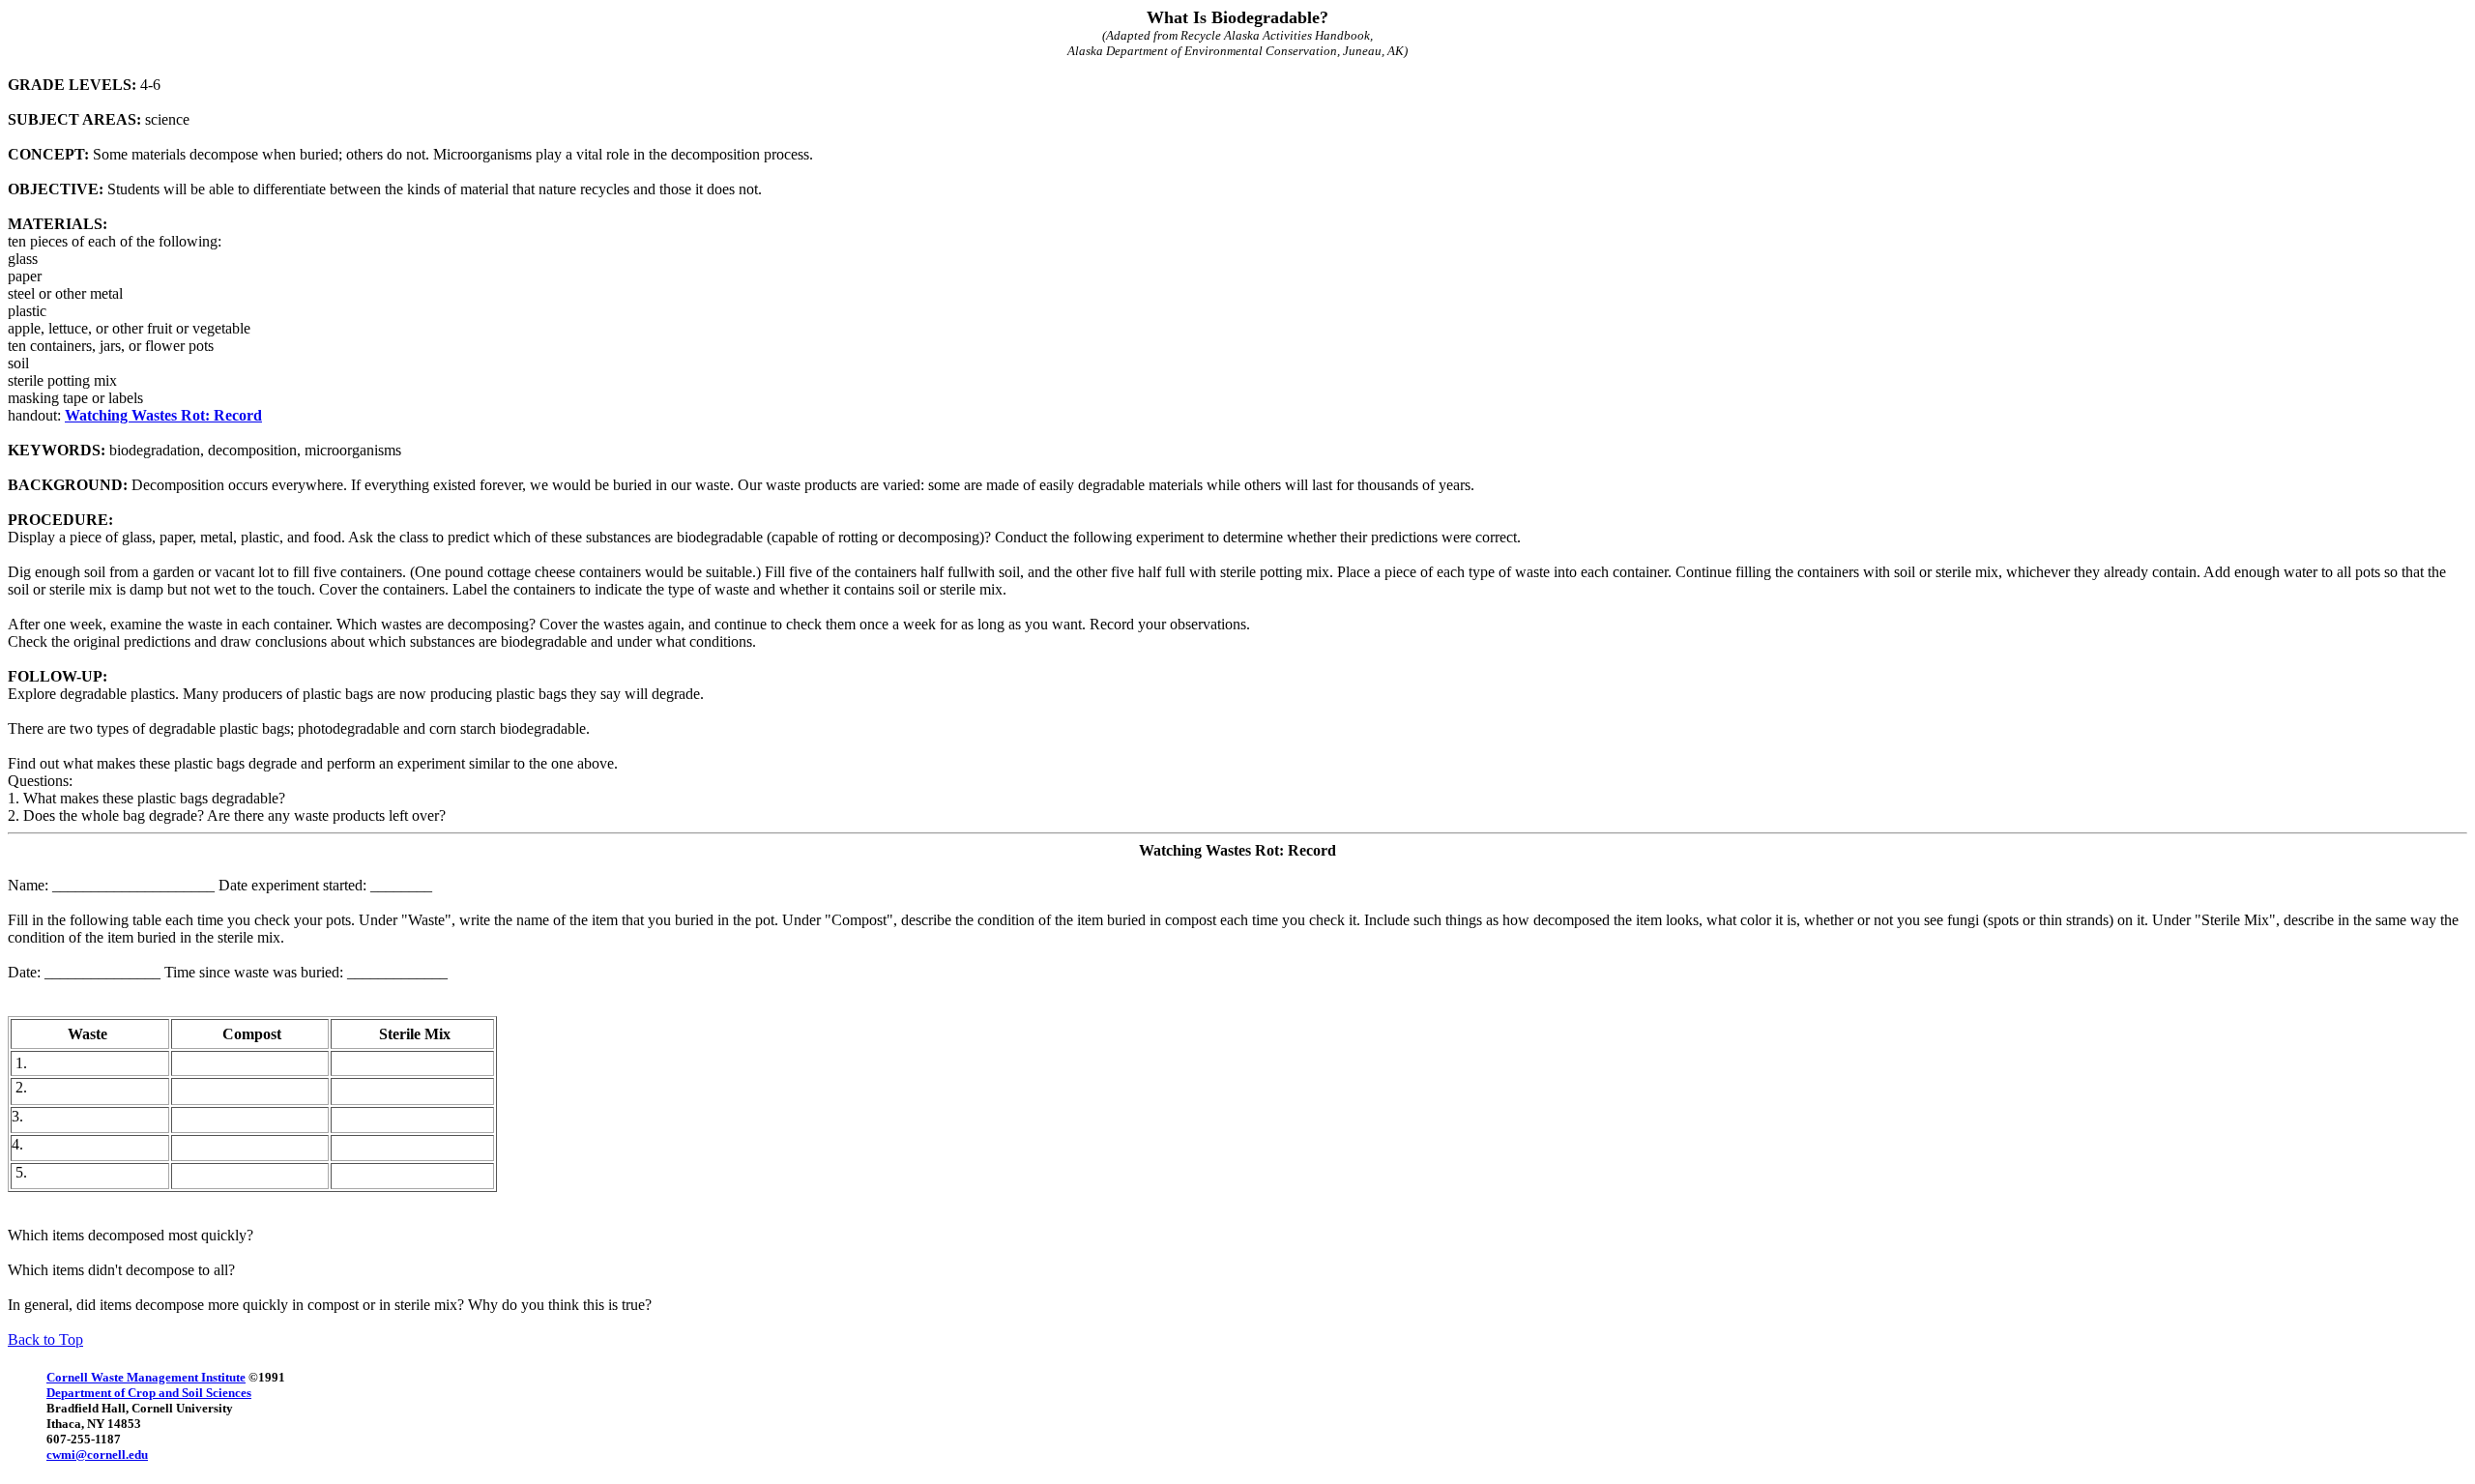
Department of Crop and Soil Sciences (149, 1393)
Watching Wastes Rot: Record (163, 415)
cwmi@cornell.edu (97, 1455)
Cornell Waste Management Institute (146, 1377)
